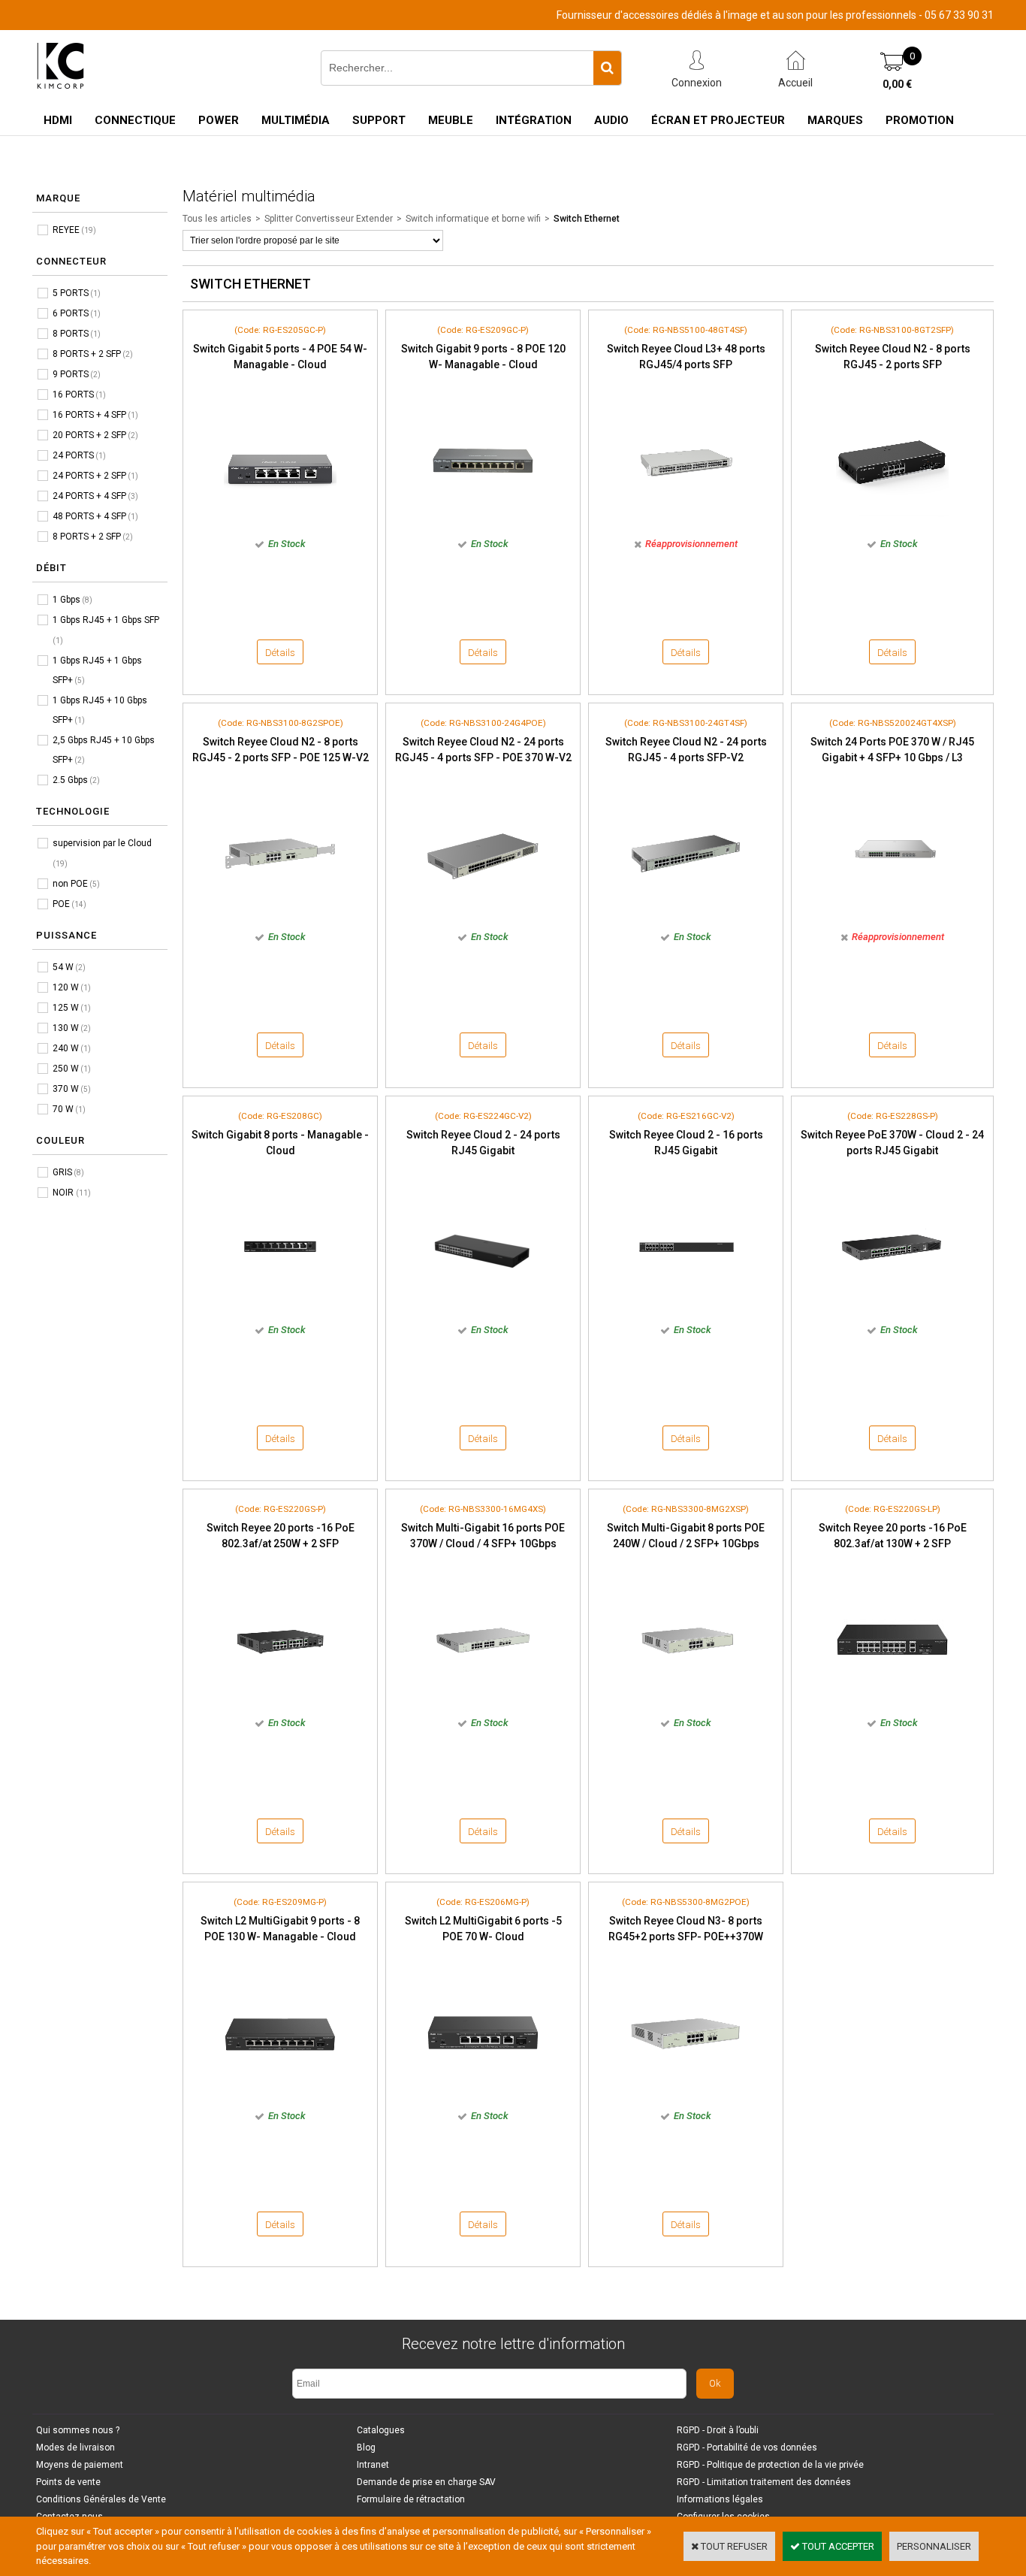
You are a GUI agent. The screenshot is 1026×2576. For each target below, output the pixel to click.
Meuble (451, 120)
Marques (835, 120)
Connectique (135, 120)
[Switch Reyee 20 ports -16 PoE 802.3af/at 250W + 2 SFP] (280, 1700)
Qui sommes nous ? (78, 2430)
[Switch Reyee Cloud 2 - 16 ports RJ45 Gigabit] (686, 1307)
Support (379, 120)
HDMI (58, 120)
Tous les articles (217, 219)
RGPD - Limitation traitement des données (764, 2482)
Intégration (534, 120)
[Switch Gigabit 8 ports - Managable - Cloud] (280, 1307)
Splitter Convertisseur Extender (329, 219)
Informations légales (720, 2499)
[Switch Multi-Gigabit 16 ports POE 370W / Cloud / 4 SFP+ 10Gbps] (483, 1700)
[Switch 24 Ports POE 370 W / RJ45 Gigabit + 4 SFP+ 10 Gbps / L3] (892, 914)
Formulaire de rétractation (411, 2499)
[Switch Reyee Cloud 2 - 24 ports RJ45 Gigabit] (483, 1307)
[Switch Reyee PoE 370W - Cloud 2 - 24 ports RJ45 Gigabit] (892, 1307)
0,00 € (897, 84)
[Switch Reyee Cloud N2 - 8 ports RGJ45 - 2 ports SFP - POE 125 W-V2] (280, 914)
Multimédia (296, 120)
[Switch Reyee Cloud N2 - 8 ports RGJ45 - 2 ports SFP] (892, 521)
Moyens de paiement (80, 2465)
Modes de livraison (75, 2448)
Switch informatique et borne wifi (473, 219)
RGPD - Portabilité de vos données (747, 2448)
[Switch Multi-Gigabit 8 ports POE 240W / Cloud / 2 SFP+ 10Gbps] (686, 1700)
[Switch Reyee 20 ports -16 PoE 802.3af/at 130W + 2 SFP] (892, 1700)
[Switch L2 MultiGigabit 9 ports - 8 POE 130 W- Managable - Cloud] (280, 2093)
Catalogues (381, 2430)
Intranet (373, 2465)
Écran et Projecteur (718, 120)
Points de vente (68, 2482)
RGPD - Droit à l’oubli (718, 2430)
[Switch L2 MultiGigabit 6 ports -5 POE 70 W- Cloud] (483, 2093)
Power (219, 120)
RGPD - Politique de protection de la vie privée (770, 2465)
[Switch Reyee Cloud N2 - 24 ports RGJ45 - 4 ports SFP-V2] (686, 914)
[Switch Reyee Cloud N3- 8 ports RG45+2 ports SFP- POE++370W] (686, 2093)
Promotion (920, 120)
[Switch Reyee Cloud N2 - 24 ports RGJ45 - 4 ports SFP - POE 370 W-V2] (483, 914)
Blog (366, 2448)
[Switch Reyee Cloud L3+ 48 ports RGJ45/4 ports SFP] (686, 521)
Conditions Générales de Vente (101, 2499)
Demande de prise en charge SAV (426, 2482)
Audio (611, 120)
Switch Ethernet (587, 219)
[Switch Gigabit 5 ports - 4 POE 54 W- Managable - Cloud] (280, 521)
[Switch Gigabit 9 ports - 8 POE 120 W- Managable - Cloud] (483, 521)
